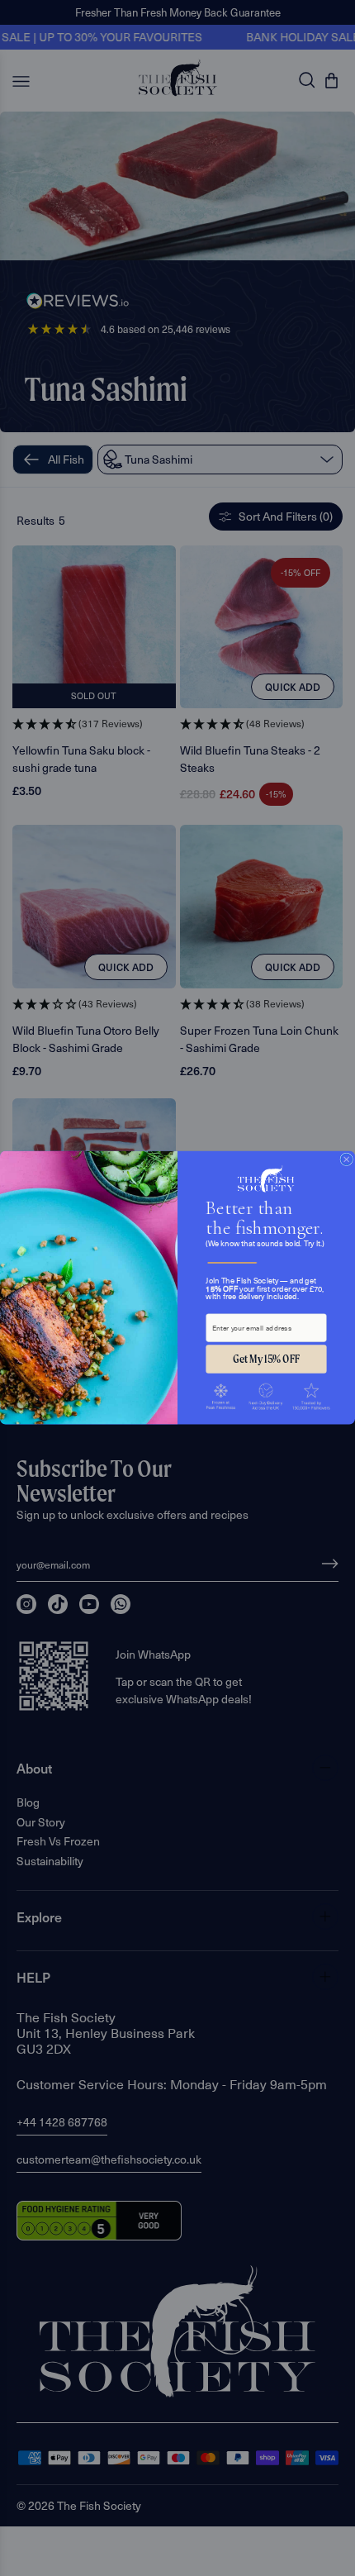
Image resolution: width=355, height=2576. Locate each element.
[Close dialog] (347, 1159)
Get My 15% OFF (266, 1359)
